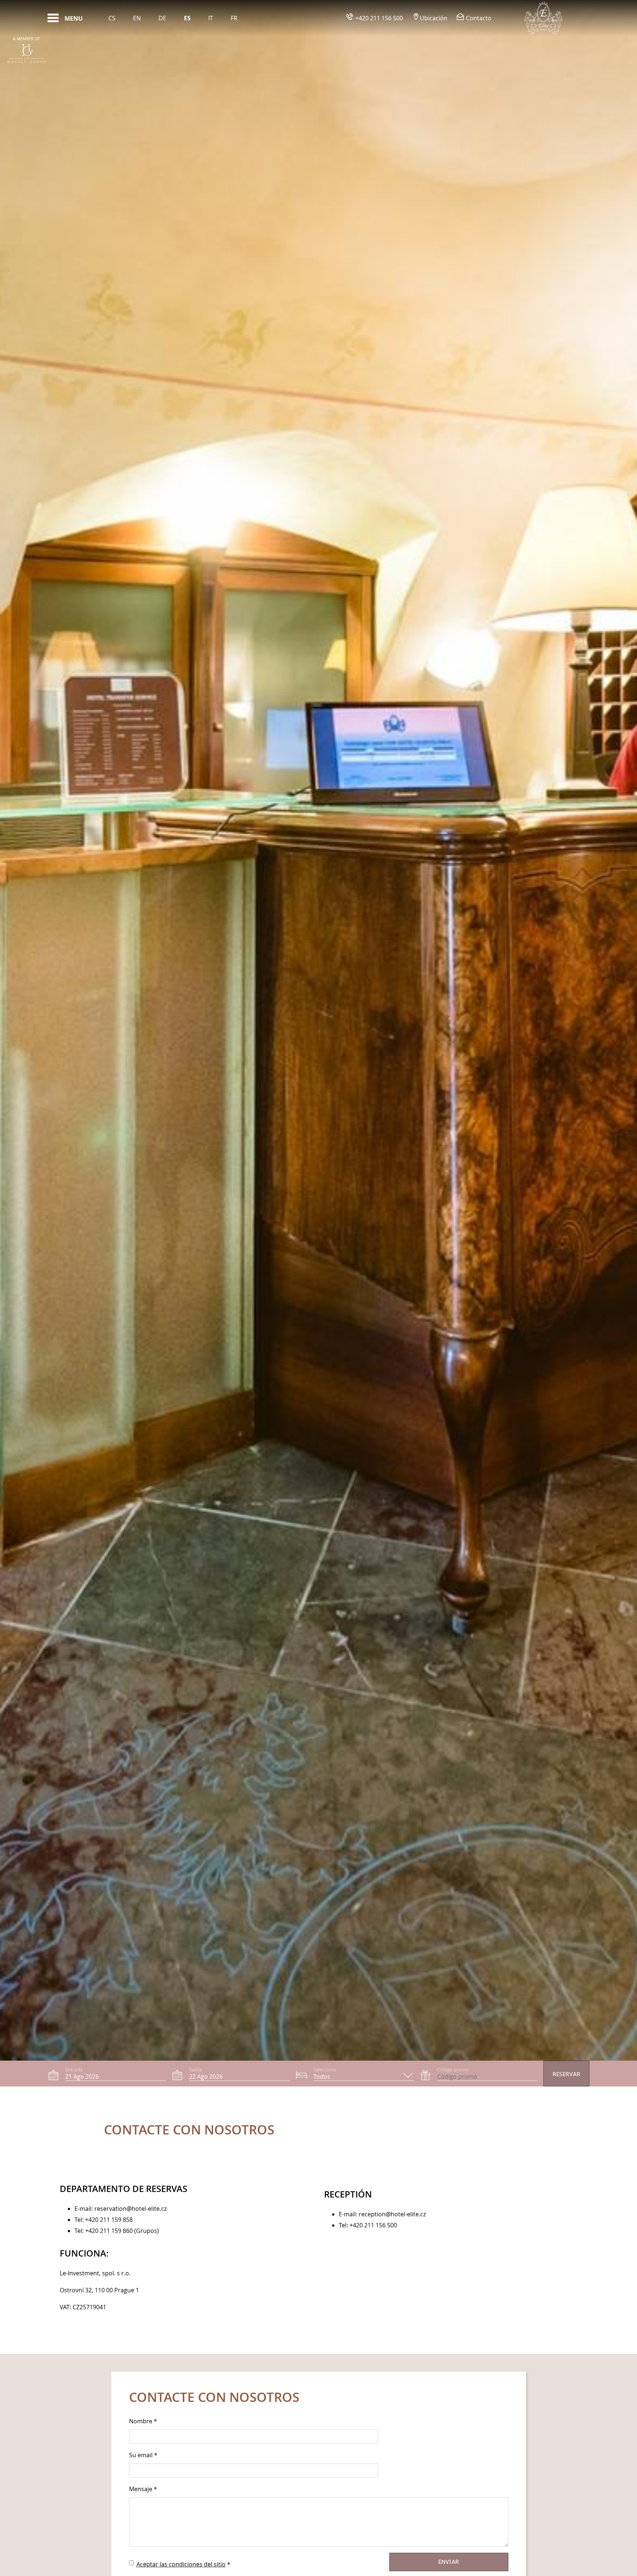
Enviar (449, 2562)
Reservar (566, 2074)
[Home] (543, 18)
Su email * (143, 2455)
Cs (112, 18)
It (211, 18)
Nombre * (143, 2421)
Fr (234, 18)
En (137, 18)
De (162, 18)
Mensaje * (143, 2489)
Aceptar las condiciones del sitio (181, 2564)
